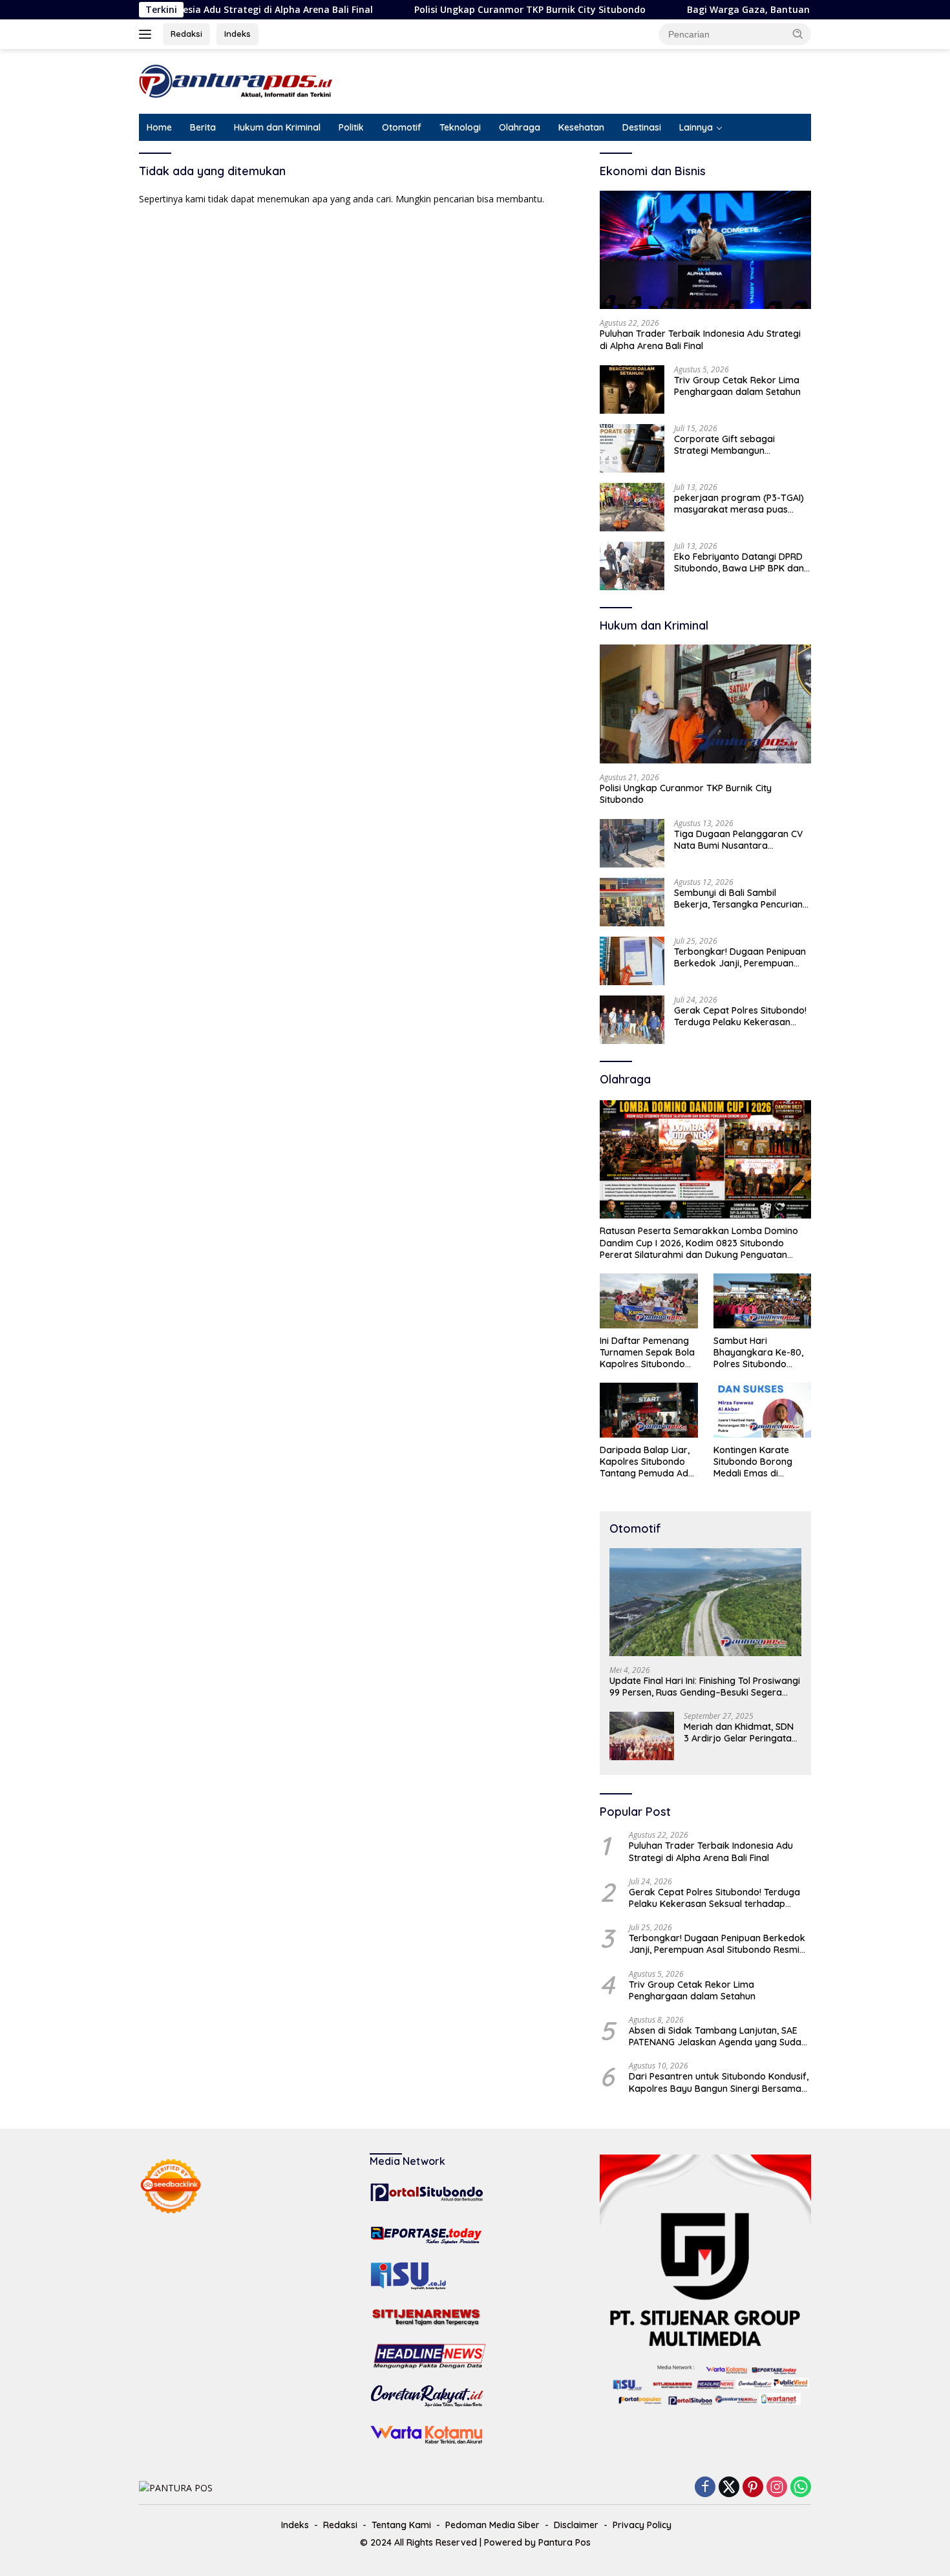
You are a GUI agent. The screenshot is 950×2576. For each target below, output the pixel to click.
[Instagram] (777, 2488)
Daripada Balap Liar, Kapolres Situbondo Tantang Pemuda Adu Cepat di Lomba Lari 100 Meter (647, 1462)
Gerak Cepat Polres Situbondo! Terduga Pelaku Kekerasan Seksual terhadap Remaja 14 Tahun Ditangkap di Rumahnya (741, 1016)
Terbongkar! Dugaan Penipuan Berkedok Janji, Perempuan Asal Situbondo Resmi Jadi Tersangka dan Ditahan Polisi (740, 957)
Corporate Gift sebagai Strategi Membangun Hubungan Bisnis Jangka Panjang (727, 445)
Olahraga (520, 127)
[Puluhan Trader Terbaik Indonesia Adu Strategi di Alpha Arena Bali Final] (705, 250)
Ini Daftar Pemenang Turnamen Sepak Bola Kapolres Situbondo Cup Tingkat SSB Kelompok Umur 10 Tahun (647, 1353)
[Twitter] (729, 2488)
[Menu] (148, 34)
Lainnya (696, 127)
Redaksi (186, 34)
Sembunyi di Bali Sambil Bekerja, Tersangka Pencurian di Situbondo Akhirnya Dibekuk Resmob (740, 899)
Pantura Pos (565, 2542)
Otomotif (402, 127)
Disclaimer (576, 2525)
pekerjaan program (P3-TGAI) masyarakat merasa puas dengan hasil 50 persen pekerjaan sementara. (739, 504)
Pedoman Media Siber (492, 2525)
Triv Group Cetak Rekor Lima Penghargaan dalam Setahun (737, 386)
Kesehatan (581, 127)
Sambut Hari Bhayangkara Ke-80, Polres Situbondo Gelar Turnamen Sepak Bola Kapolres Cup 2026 (759, 1353)
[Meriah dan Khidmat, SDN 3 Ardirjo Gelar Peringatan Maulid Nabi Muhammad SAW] (642, 1736)
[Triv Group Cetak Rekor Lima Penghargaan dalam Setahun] (632, 389)
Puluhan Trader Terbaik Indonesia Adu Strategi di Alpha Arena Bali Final (700, 339)
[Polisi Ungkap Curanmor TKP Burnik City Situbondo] (705, 704)
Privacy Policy (642, 2525)
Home (159, 127)
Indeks (238, 34)
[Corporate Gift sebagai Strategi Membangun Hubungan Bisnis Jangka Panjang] (632, 448)
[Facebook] (705, 2488)
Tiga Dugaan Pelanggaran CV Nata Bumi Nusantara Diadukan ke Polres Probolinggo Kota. (738, 840)
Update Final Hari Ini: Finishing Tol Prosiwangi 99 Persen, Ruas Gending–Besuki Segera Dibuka (705, 1687)
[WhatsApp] (801, 2488)
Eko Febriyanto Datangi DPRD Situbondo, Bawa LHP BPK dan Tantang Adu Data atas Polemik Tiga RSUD (739, 562)
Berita (203, 127)
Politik (351, 127)
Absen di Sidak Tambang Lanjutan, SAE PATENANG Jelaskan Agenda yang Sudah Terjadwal (718, 2036)
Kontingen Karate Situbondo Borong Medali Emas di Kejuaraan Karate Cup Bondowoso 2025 (762, 1462)
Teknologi (460, 127)
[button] (798, 34)
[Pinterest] (753, 2488)
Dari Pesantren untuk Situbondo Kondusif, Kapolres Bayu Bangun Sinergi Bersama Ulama (719, 2082)
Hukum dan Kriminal (277, 127)
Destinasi (642, 127)
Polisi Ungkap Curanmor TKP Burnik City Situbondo (449, 10)
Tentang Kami (401, 2525)
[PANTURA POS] (236, 80)
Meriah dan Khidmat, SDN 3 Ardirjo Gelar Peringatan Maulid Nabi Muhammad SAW (740, 1732)
